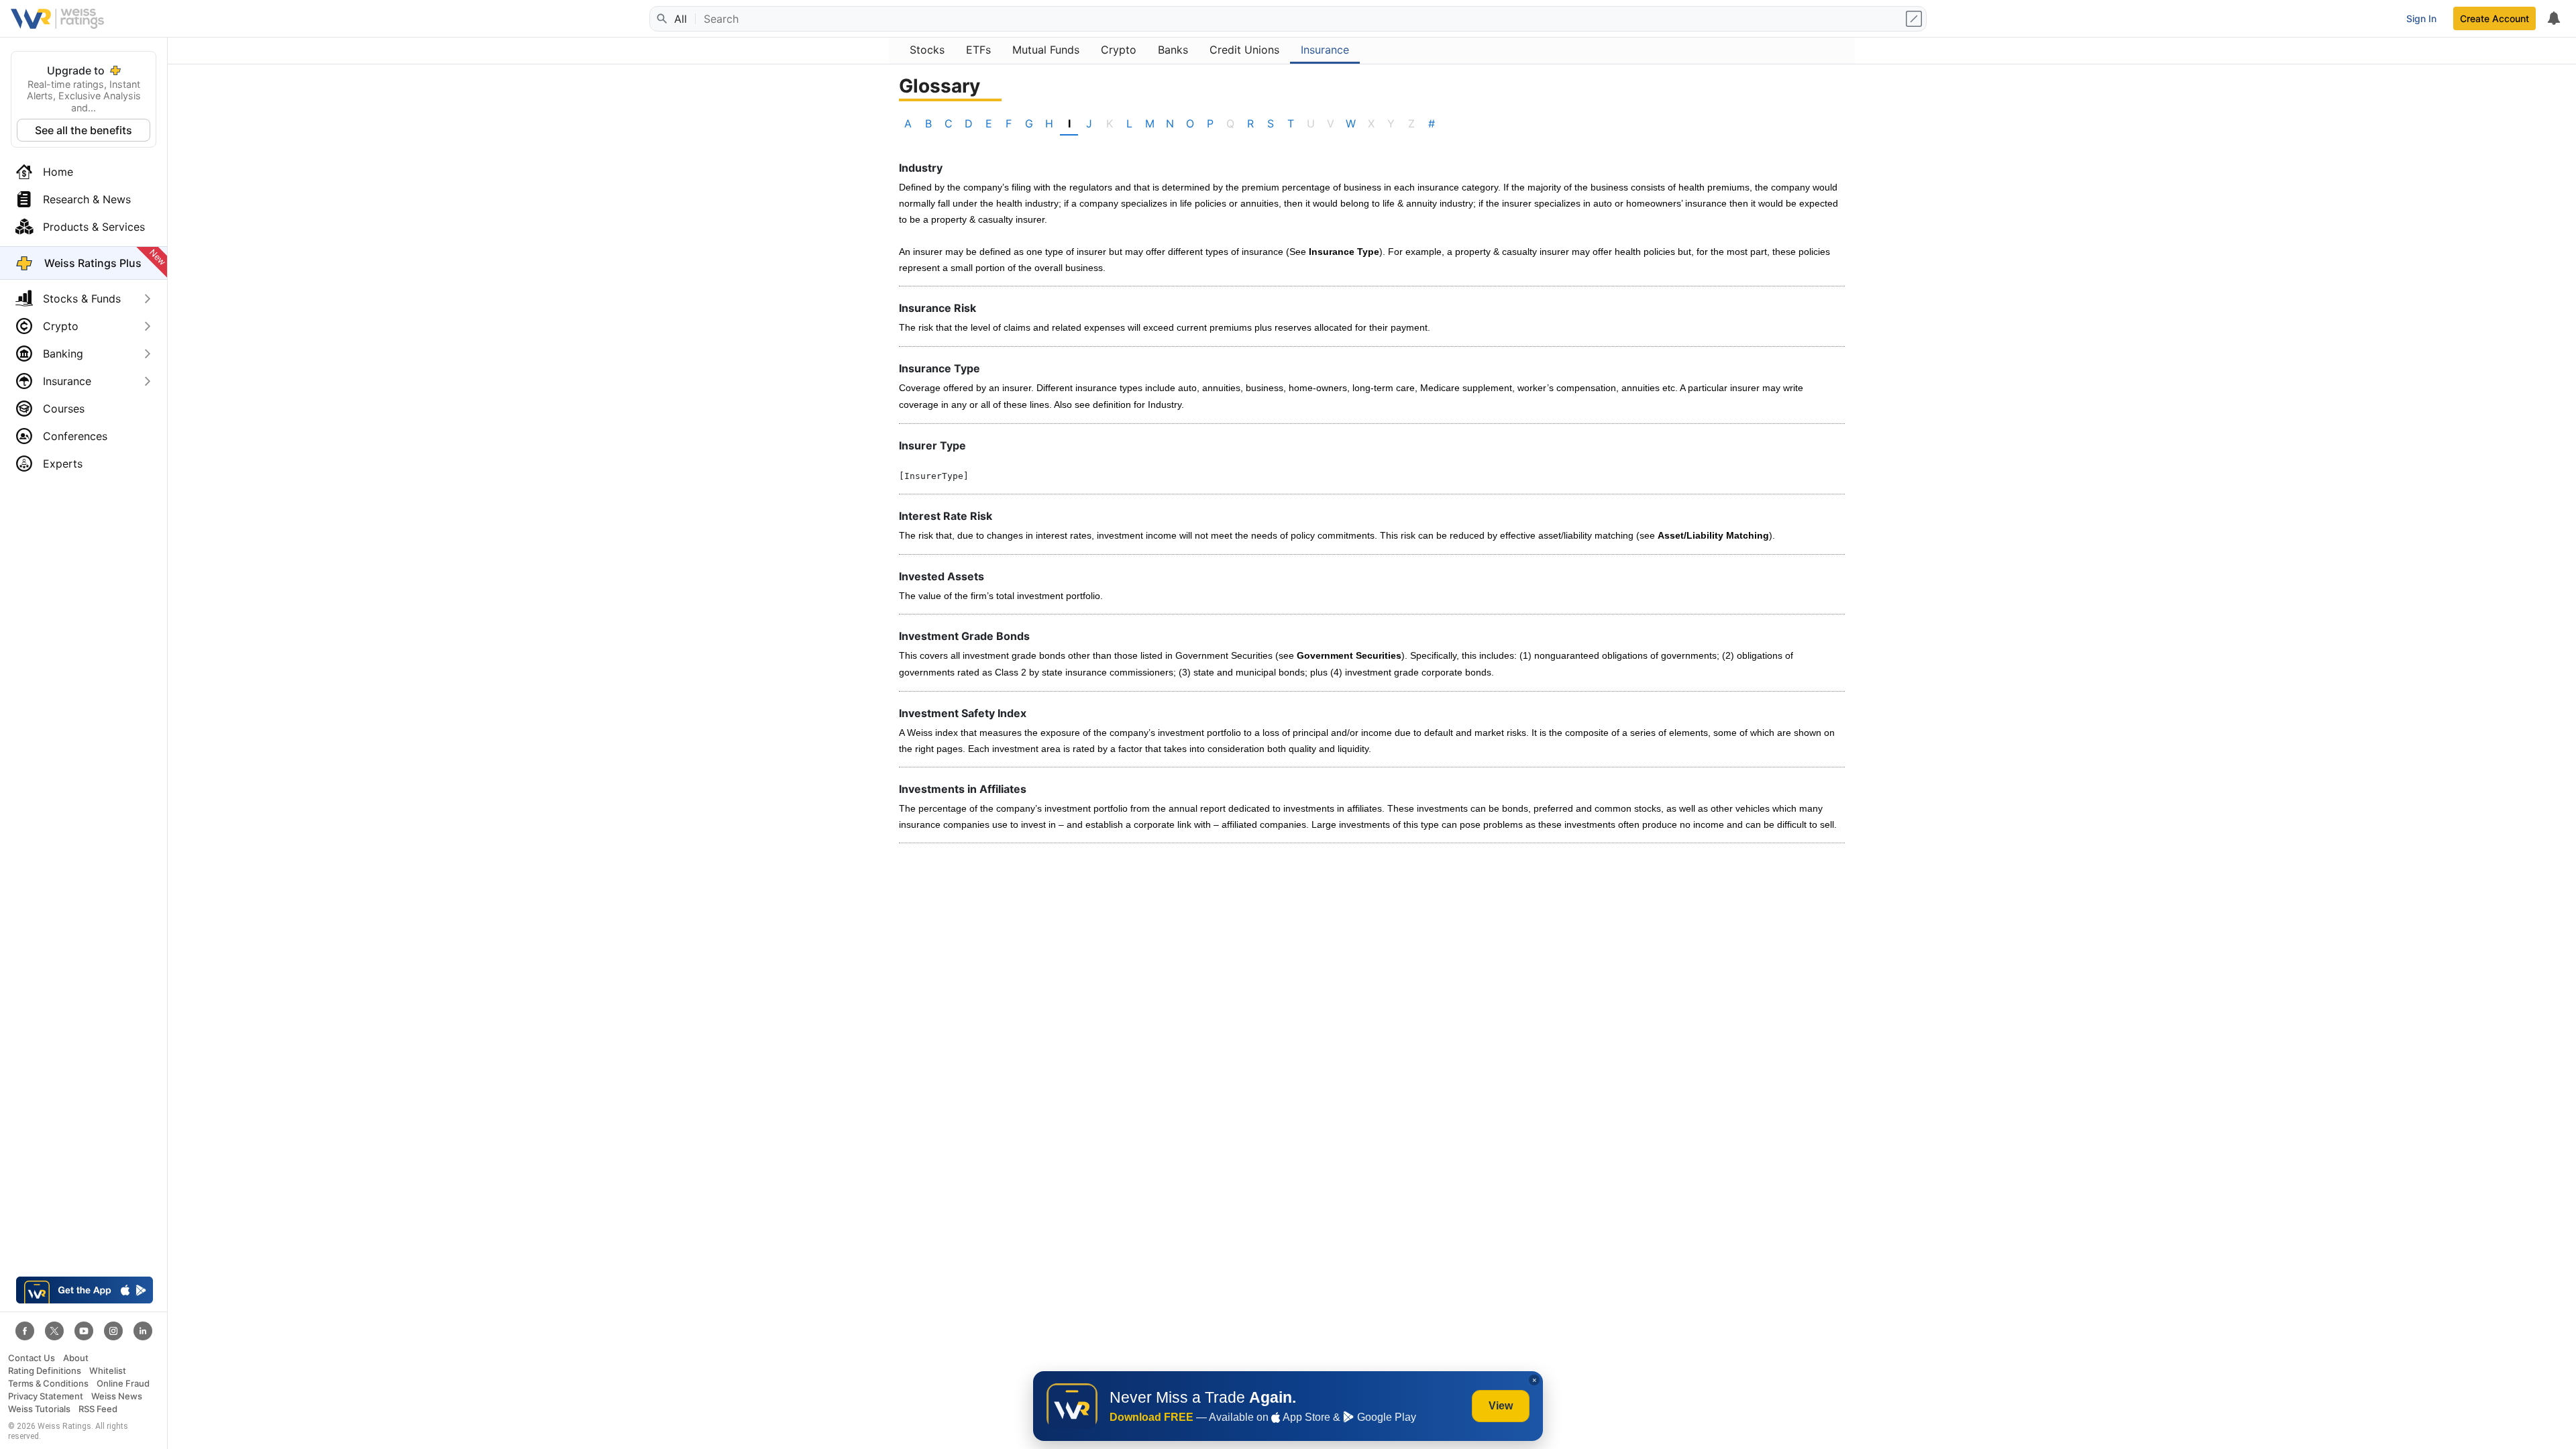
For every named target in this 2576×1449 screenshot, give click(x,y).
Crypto (61, 326)
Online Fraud (123, 1384)
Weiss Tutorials (39, 1409)
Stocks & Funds (82, 299)
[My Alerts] (2553, 19)
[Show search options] (1915, 19)
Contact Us (32, 1358)
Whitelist (108, 1371)
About (76, 1358)
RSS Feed (98, 1409)
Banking (63, 354)
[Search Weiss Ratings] (661, 19)
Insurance (67, 381)
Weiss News (117, 1396)
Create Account (2494, 18)
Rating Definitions (45, 1371)
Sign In (2421, 18)
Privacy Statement (46, 1396)
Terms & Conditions (48, 1384)
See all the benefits (84, 130)
